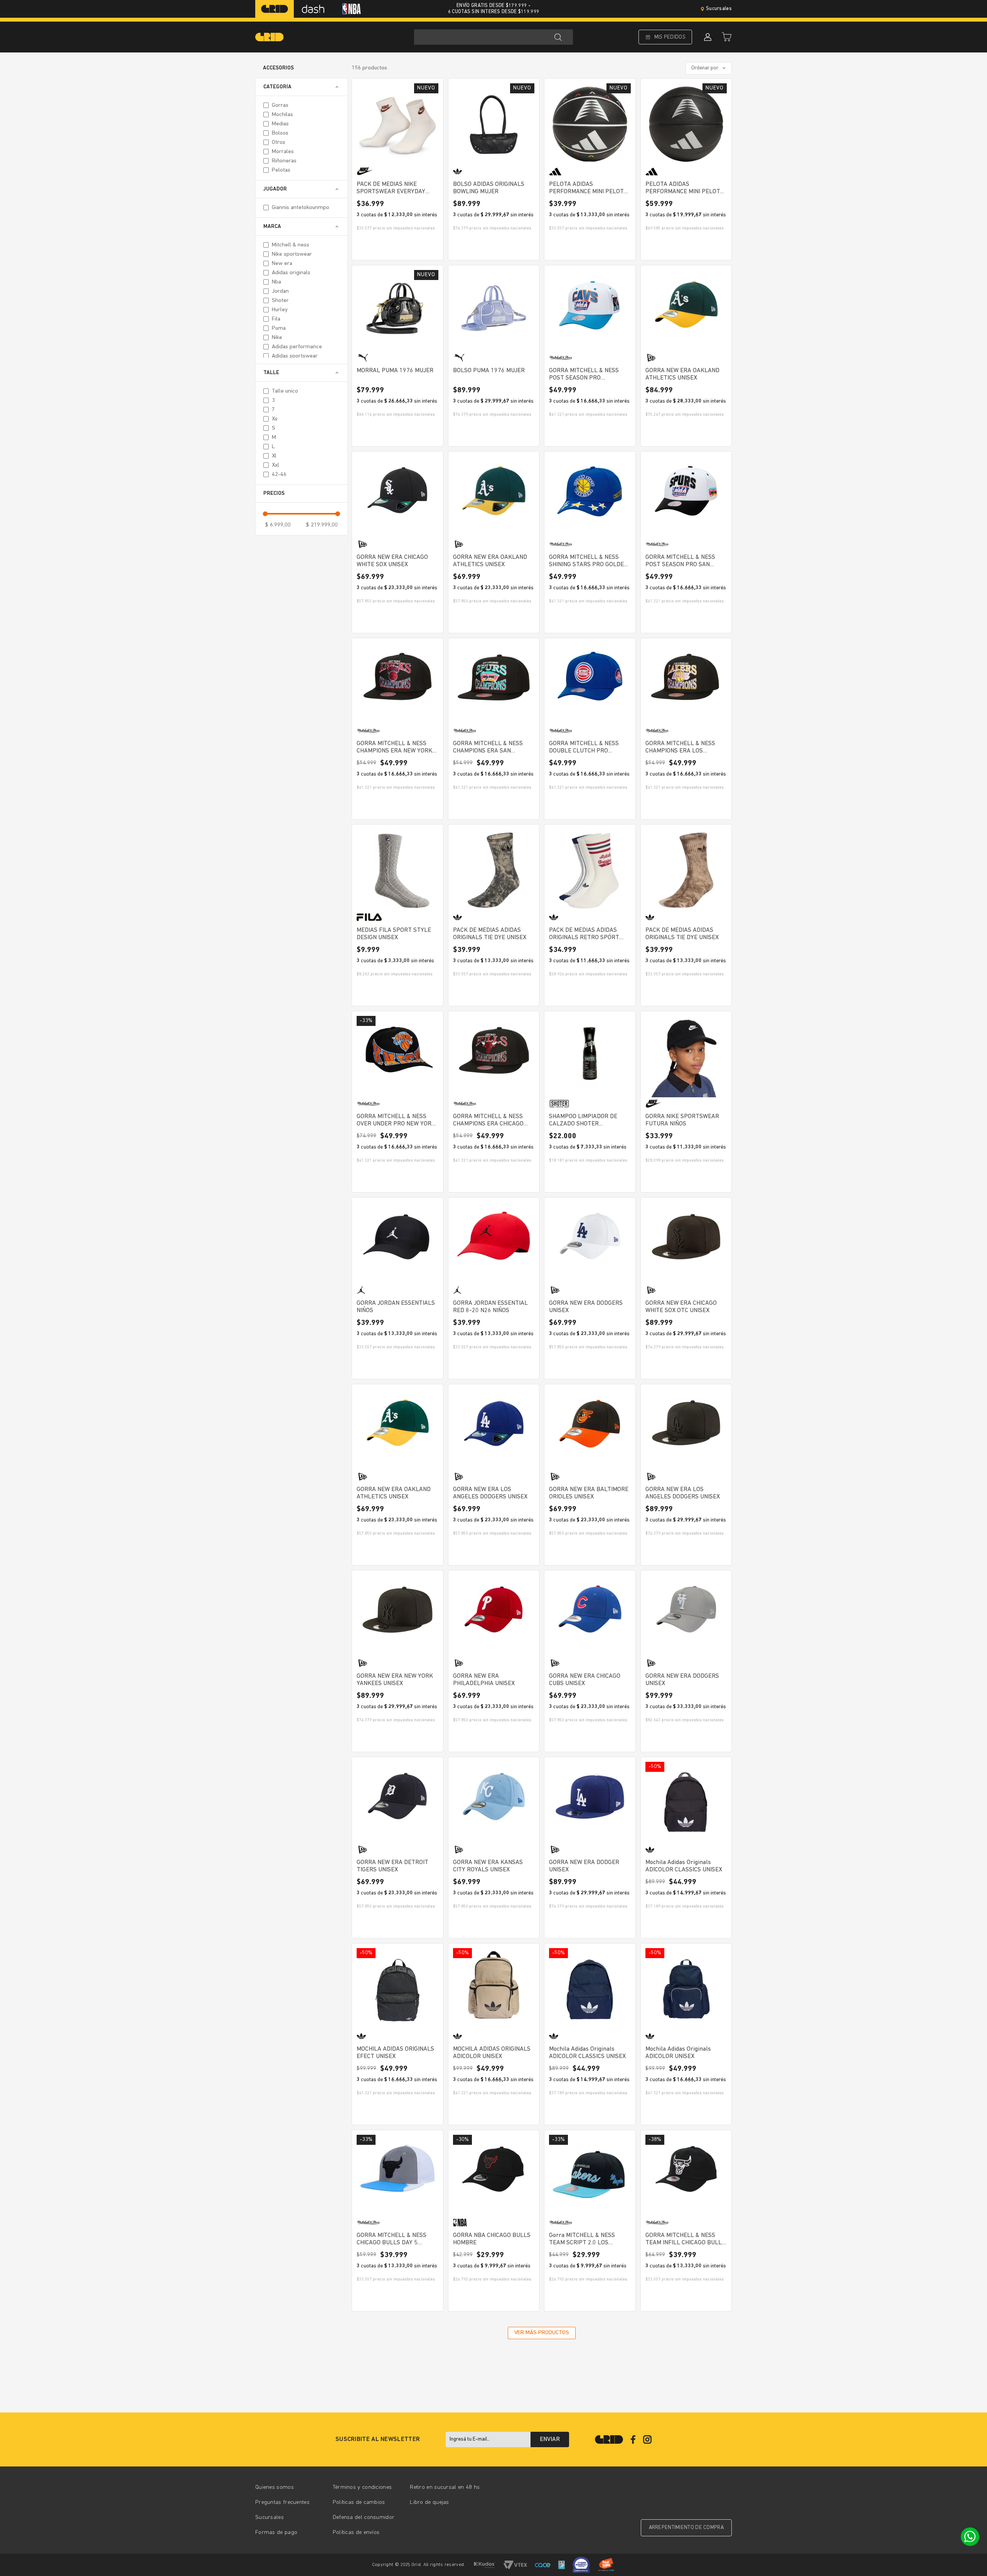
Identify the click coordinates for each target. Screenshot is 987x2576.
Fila (276, 319)
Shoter (280, 301)
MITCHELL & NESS (291, 245)
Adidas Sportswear (295, 356)
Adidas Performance (297, 347)
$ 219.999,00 (322, 525)
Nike (277, 338)
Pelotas (281, 170)
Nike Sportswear (292, 254)
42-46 (279, 475)
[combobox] (493, 37)
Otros (279, 143)
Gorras (280, 105)
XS (275, 419)
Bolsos (280, 133)
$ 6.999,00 (278, 525)
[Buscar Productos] (558, 37)
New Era (282, 264)
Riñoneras (284, 161)
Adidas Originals (291, 273)
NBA (276, 282)
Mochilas (282, 115)
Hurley (280, 310)
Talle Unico (285, 391)
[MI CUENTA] (707, 37)
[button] (301, 87)
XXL (275, 465)
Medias (280, 124)
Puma (279, 328)
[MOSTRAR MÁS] (542, 2333)
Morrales (283, 152)
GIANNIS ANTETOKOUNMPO (301, 208)
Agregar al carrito (397, 247)
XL (274, 456)
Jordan (280, 291)
